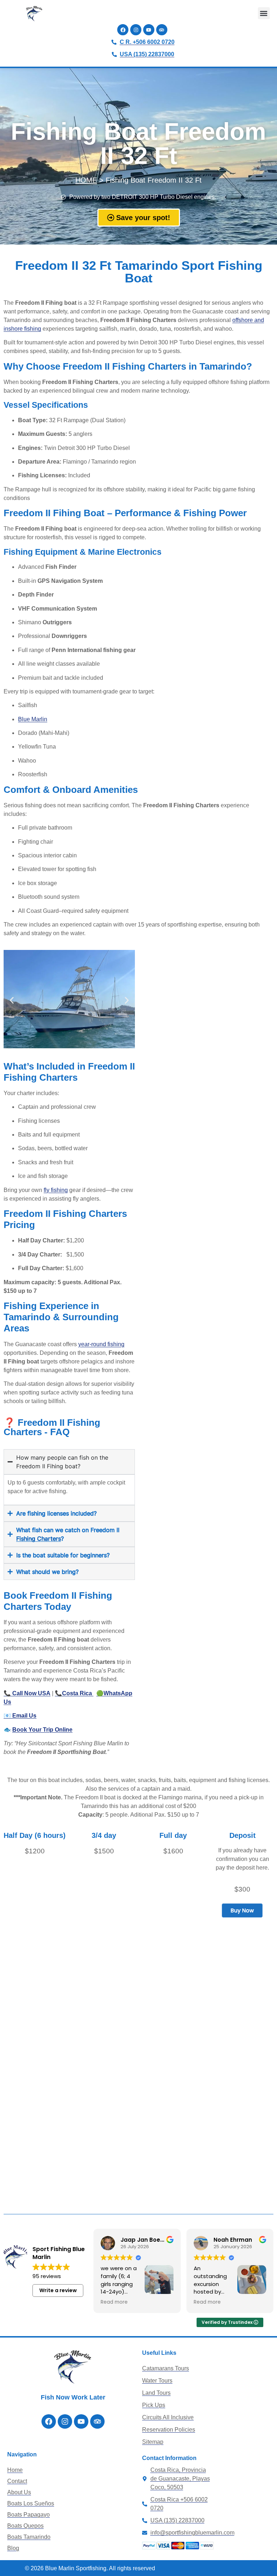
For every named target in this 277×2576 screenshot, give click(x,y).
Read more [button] (114, 2302)
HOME (86, 180)
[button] (264, 13)
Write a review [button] (58, 2290)
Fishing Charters (39, 1539)
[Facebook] (123, 30)
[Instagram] (136, 30)
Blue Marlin (33, 719)
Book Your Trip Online (42, 1730)
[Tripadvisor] (162, 30)
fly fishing (56, 1190)
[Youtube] (149, 30)
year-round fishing (101, 1344)
